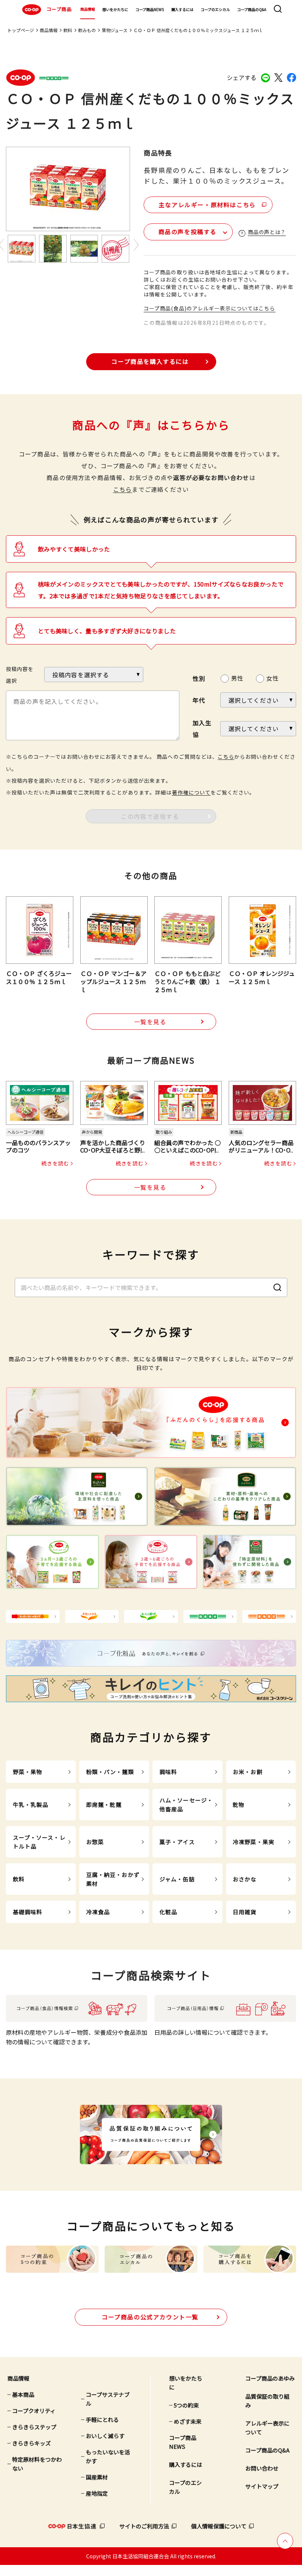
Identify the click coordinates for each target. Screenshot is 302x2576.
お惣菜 (95, 1842)
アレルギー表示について (267, 2428)
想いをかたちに (115, 9)
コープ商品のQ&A (252, 9)
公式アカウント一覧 (150, 2317)
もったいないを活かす (108, 2456)
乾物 (239, 1805)
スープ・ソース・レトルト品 (39, 1842)
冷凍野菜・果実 (254, 1842)
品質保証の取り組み (267, 2401)
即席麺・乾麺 (104, 1805)
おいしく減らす (105, 2436)
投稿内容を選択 (20, 675)
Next (136, 245)
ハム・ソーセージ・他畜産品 (186, 1805)
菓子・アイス (177, 1842)
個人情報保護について (219, 2526)
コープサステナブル (108, 2399)
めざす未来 (188, 2421)
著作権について (191, 792)
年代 (199, 700)
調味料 (168, 1772)
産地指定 (97, 2493)
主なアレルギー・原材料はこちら (207, 205)
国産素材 (97, 2477)
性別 (199, 678)
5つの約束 (186, 2405)
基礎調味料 (28, 1912)
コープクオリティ (34, 2411)
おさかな (245, 1879)
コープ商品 (59, 9)
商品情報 (88, 9)
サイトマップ (262, 2486)
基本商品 (23, 2394)
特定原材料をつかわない (37, 2464)
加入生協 (202, 729)
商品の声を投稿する (187, 232)
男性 (237, 678)
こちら (123, 489)
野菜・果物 (28, 1772)
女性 (273, 678)
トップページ (21, 30)
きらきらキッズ (31, 2443)
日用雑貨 (245, 1912)
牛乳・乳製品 (31, 1805)
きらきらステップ (34, 2427)
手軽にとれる (102, 2419)
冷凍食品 (98, 1912)
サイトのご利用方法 (144, 2526)
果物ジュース (115, 30)
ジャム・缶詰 (177, 1879)
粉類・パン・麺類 (110, 1772)
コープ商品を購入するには (150, 361)
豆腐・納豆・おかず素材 (113, 1879)
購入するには (182, 9)
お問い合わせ (262, 2468)
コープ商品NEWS (150, 9)
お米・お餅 (248, 1772)
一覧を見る (150, 1022)
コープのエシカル (215, 9)
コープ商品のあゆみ (270, 2378)
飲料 (68, 30)
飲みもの (87, 30)
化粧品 (168, 1912)
